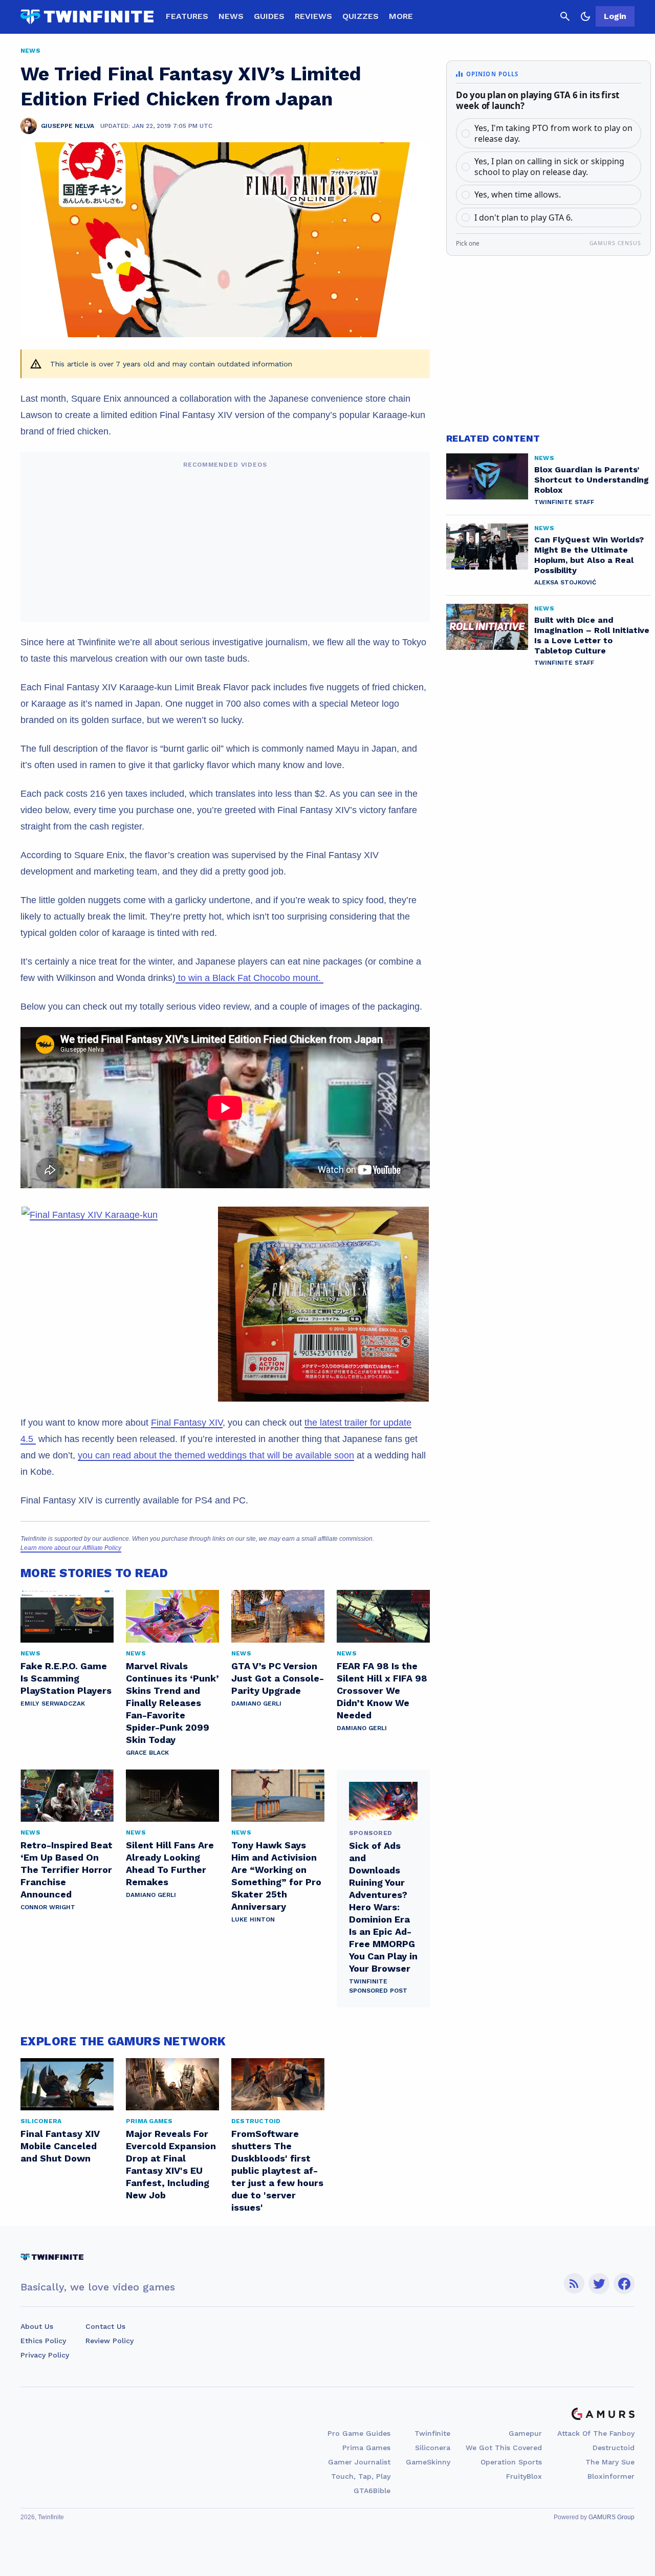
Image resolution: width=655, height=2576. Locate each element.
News (231, 16)
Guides (269, 16)
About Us (37, 2326)
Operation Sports (511, 2462)
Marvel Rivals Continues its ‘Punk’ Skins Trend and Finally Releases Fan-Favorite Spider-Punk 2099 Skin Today (172, 1703)
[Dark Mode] (585, 16)
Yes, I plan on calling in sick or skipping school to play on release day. (549, 167)
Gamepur (525, 2433)
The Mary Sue (610, 2462)
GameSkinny (428, 2462)
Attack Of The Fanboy (596, 2433)
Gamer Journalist (359, 2462)
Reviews (313, 16)
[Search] (565, 16)
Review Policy (110, 2341)
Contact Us (105, 2326)
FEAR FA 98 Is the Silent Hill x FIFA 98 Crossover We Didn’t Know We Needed (382, 1690)
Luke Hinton (253, 1919)
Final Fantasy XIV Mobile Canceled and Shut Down (60, 2146)
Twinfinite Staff (564, 502)
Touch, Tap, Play (361, 2476)
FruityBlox (524, 2476)
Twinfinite (432, 2433)
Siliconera (433, 2448)
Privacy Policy (45, 2355)
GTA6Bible (372, 2491)
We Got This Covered (504, 2448)
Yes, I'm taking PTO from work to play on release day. (553, 133)
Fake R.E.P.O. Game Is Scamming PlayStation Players (66, 1678)
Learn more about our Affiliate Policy (71, 1548)
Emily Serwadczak (53, 1704)
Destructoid (614, 2448)
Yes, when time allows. (518, 194)
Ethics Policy (43, 2341)
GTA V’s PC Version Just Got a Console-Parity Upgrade (278, 1678)
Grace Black (147, 1753)
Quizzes (361, 16)
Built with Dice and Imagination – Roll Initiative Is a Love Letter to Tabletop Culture (592, 635)
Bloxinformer (611, 2476)
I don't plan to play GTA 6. (523, 217)
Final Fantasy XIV (187, 1423)
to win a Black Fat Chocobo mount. (249, 978)
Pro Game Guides (359, 2433)
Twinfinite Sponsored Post (378, 1986)
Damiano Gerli (256, 1704)
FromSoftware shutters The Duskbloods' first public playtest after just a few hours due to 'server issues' (277, 2170)
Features (187, 16)
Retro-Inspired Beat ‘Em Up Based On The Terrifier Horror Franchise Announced (67, 1870)
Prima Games (366, 2448)
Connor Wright (48, 1907)
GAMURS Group (612, 2517)
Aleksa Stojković (565, 582)
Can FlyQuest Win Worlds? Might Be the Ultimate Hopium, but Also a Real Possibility (589, 555)
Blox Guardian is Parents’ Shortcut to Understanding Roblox (592, 480)
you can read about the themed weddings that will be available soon (216, 1455)
